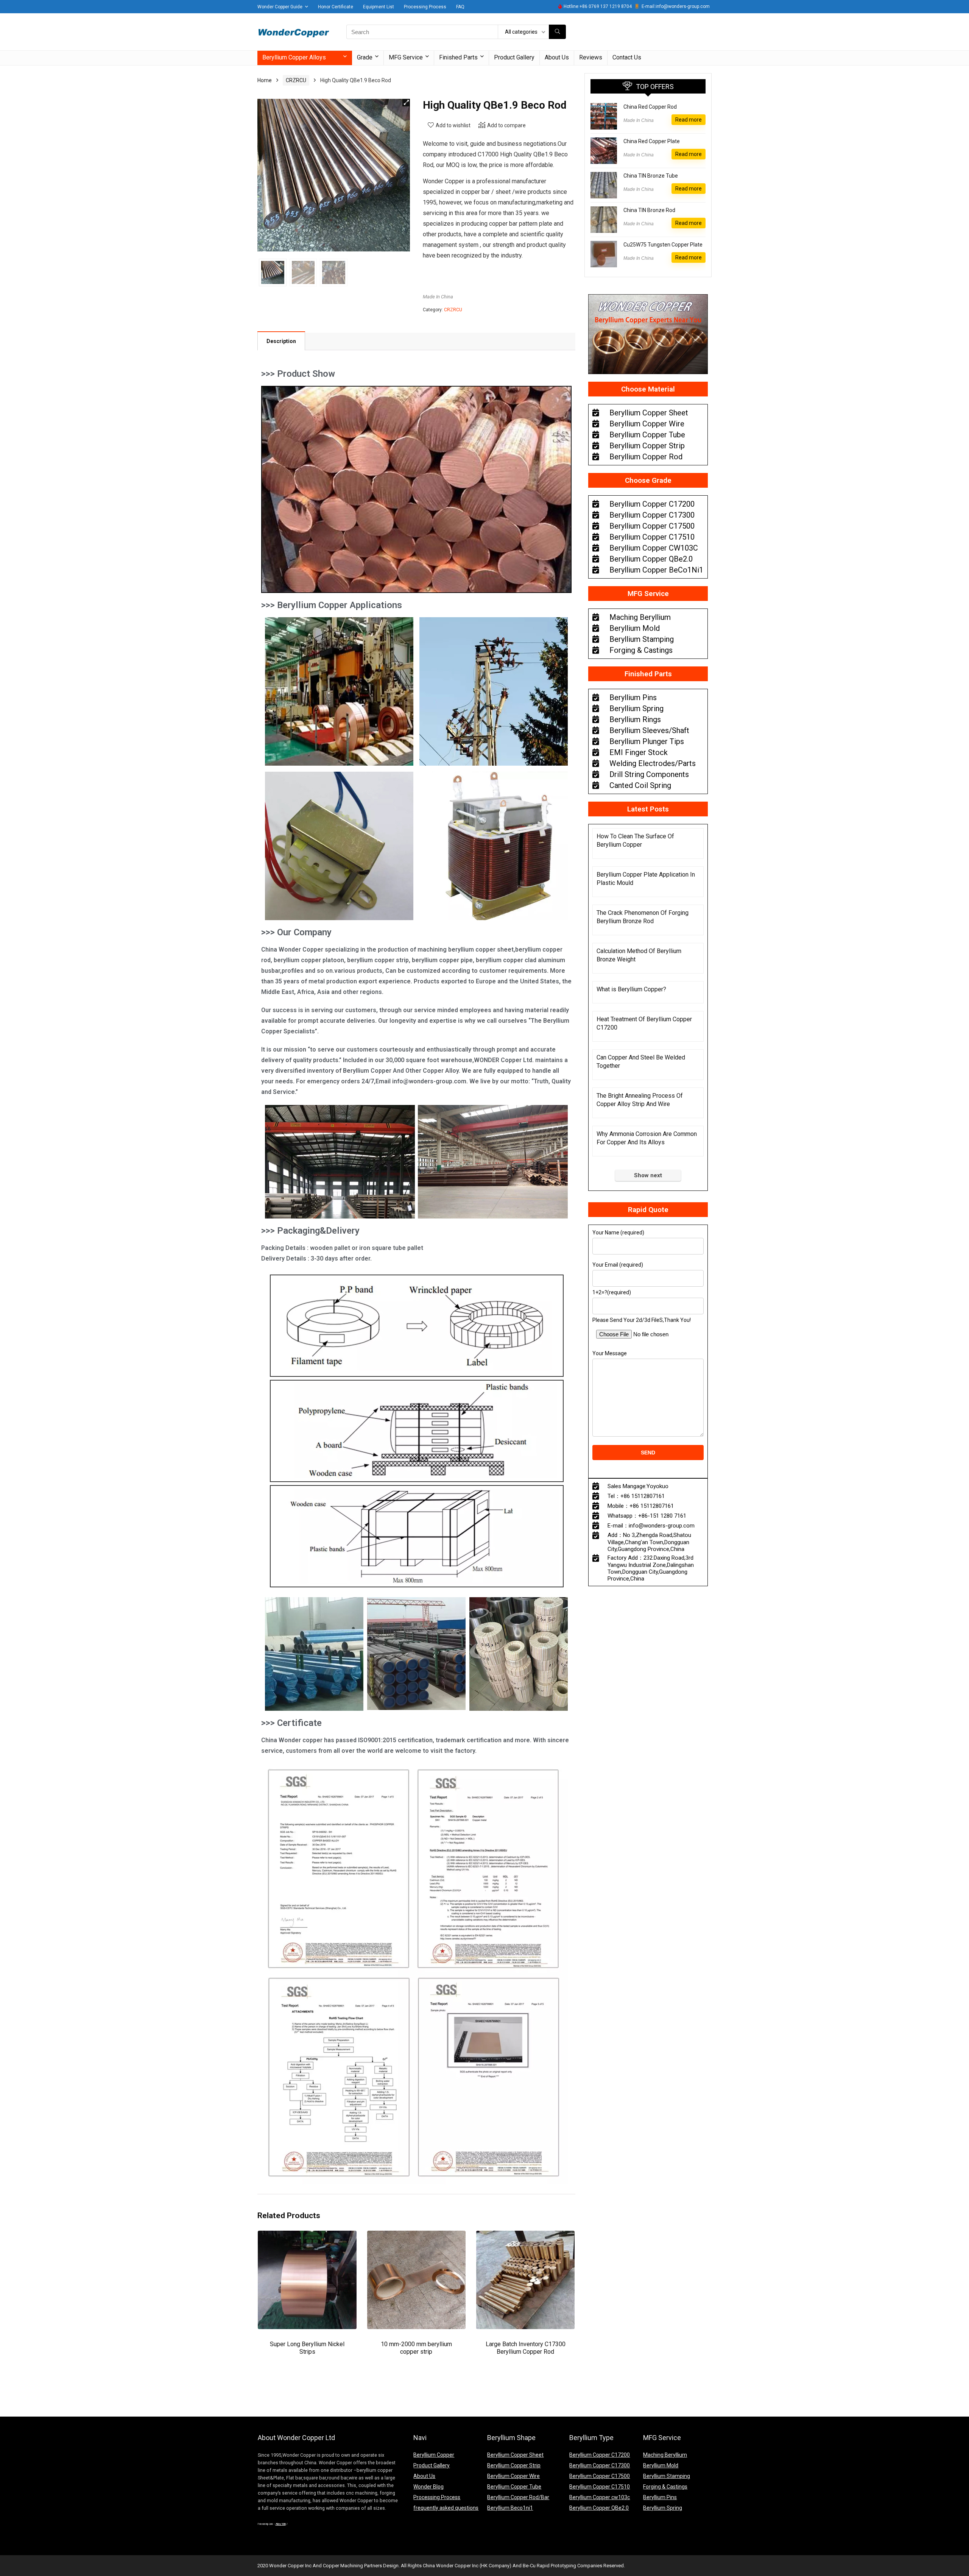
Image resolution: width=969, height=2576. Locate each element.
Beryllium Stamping (667, 2476)
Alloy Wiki (281, 2524)
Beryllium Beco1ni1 (510, 2508)
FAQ (460, 7)
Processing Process (425, 7)
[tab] (281, 341)
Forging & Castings (665, 2487)
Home (265, 80)
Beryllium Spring (663, 2508)
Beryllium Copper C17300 (600, 2465)
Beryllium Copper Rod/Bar (518, 2497)
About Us (557, 57)
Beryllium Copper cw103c (600, 2497)
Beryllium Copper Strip (514, 2465)
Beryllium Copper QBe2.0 (599, 2508)
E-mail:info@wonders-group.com (676, 6)
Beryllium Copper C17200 (600, 2455)
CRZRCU (296, 80)
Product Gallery (514, 57)
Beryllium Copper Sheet (515, 2455)
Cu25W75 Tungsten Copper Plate (663, 245)
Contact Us (627, 57)
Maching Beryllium (665, 2455)
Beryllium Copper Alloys (294, 57)
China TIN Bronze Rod (649, 210)
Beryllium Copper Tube (514, 2487)
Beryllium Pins (660, 2497)
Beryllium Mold (661, 2465)
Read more (689, 120)
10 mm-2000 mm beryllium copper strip (416, 2348)
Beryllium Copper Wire (513, 2476)
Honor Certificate (336, 7)
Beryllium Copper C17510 (600, 2487)
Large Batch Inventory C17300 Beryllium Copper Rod (526, 2348)
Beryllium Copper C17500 (600, 2476)
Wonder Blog (428, 2487)
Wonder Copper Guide (280, 7)
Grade (365, 57)
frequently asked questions (446, 2508)
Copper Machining (343, 2566)
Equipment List (379, 7)
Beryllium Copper (434, 2455)
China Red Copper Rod (650, 107)
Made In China (438, 297)
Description (281, 341)
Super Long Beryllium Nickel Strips (307, 2348)
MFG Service (406, 57)
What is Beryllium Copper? (631, 989)
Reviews (591, 57)
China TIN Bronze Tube (651, 176)
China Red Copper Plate (652, 141)
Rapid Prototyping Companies (569, 2566)
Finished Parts (458, 57)
